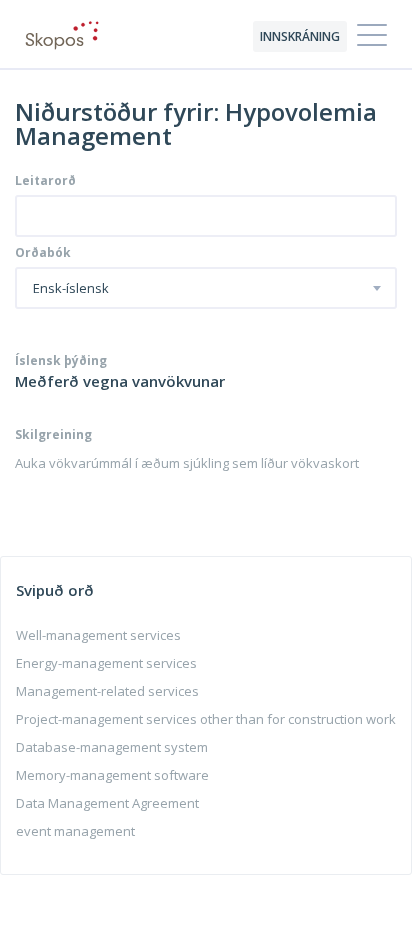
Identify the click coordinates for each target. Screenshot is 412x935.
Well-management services (98, 635)
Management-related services (107, 691)
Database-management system (112, 747)
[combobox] (206, 288)
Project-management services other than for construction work (206, 719)
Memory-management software (112, 775)
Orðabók (43, 253)
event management (75, 831)
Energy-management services (106, 663)
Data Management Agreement (107, 803)
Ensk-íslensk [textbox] (71, 289)
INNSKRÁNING (300, 36)
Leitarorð (45, 181)
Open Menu (372, 36)
